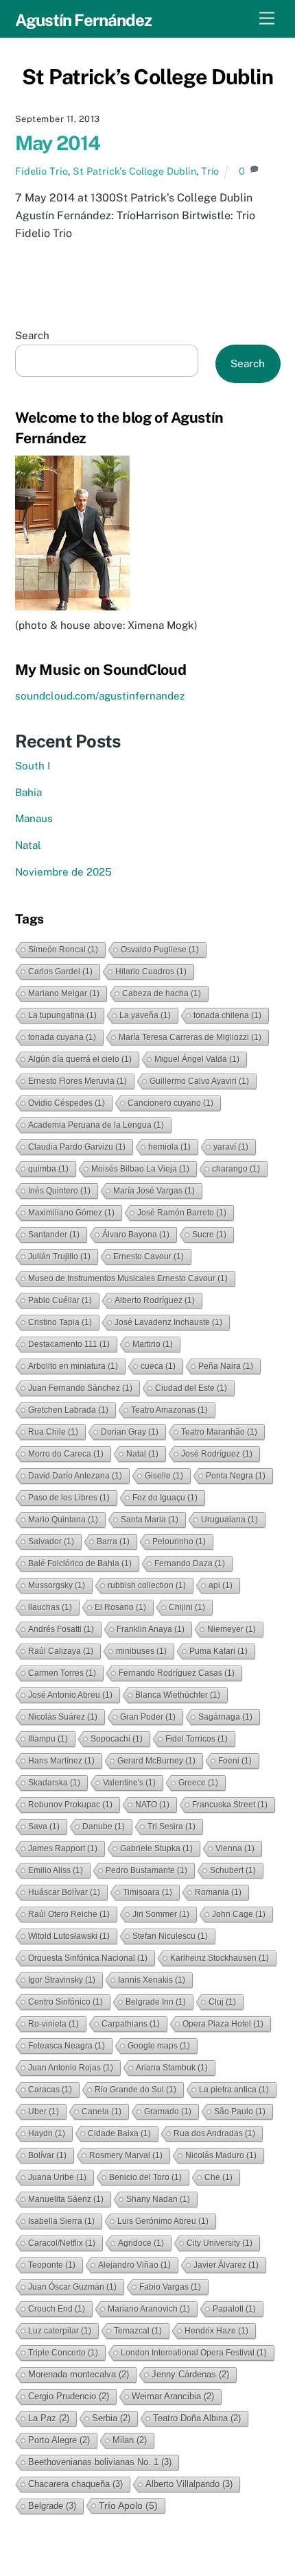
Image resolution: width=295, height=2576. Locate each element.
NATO (152, 1805)
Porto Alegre (59, 2440)
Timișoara (147, 1892)
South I (33, 766)
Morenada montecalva (79, 2374)
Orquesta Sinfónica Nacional (88, 1958)
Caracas (50, 2090)
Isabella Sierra (61, 2221)
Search (32, 335)
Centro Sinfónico (66, 2002)
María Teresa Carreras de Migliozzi (190, 1037)
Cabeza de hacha (162, 993)
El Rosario (120, 1607)
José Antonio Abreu (70, 1695)
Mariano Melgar (64, 993)
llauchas (50, 1607)
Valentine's (129, 1783)
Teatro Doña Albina (197, 2418)
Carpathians (131, 2024)
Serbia (111, 2418)
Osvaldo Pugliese (160, 950)
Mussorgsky (57, 1585)
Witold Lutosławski (69, 1936)
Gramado (168, 2111)
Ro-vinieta (54, 2024)
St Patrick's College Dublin (134, 171)
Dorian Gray (130, 1432)
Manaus (34, 818)
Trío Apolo (128, 2505)
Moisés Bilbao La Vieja (140, 1169)
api (221, 1585)
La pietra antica (234, 2090)
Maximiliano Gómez (71, 1213)
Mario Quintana (63, 1520)
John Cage (239, 1914)
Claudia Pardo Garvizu (77, 1147)
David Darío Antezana (75, 1476)
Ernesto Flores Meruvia (78, 1081)
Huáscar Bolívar (64, 1892)
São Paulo (240, 2111)
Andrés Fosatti (61, 1629)
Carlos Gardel (60, 971)
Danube (104, 1826)
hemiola (169, 1147)
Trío (210, 171)
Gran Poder (148, 1717)
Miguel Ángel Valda (197, 1059)
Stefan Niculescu (170, 1936)
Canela (102, 2111)
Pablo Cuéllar (60, 1300)
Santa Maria (150, 1520)
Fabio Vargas (170, 2287)
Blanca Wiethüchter (178, 1695)
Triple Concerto (63, 2353)
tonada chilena (227, 1015)
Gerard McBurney (156, 1761)
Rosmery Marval (126, 2155)
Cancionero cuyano (170, 1103)
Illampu (48, 1739)
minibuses (141, 1651)
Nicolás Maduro (221, 2155)
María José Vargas (154, 1191)
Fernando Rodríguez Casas (177, 1673)
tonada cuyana (62, 1037)
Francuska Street (230, 1805)
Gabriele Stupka (156, 1848)
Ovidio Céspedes (67, 1103)
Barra (113, 1541)
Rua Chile (53, 1432)
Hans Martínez (61, 1761)
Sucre (209, 1235)
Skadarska (54, 1783)
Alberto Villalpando (189, 2484)
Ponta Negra (236, 1476)
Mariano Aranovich (149, 2309)
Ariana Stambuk (172, 2068)
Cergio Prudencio (69, 2396)
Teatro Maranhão (219, 1432)
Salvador (51, 1541)
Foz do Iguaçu (165, 1498)
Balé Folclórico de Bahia (80, 1563)
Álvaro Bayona (136, 1235)
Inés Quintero (59, 1191)
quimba (48, 1169)
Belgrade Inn (156, 2002)
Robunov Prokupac (70, 1805)
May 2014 (58, 143)
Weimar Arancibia (173, 2396)
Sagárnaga (225, 1717)
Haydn (47, 2133)
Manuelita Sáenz (66, 2199)
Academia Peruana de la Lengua (96, 1125)
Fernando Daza (190, 1563)
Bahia (28, 792)
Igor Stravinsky (62, 1980)
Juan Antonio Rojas (71, 2068)
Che (219, 2177)
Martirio (153, 1344)
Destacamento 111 (69, 1344)
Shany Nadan (158, 2199)
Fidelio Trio (42, 171)
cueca (158, 1366)
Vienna (235, 1848)
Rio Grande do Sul (135, 2090)
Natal (28, 845)
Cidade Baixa (119, 2133)
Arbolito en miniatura (73, 1366)
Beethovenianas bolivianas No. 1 (100, 2462)
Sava (44, 1826)
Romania (218, 1892)
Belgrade (52, 2506)
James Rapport (63, 1848)
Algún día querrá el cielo (80, 1059)
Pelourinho (179, 1541)
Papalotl (234, 2309)
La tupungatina (62, 1015)
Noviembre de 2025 (63, 872)
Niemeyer (232, 1629)
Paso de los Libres (69, 1498)
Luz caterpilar (60, 2331)
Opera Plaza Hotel (223, 2024)
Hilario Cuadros (151, 971)
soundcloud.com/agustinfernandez (100, 696)
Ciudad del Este (191, 1388)
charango (236, 1169)
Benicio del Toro (145, 2177)
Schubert (233, 1870)
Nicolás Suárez (63, 1717)
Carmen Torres (62, 1673)
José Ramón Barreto (182, 1213)
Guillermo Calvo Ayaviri (199, 1081)
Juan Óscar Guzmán (72, 2287)
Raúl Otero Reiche (69, 1914)
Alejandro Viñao (134, 2265)
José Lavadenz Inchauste (168, 1322)
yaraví (231, 1147)
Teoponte (52, 2265)
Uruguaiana (229, 1520)
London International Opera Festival (194, 2353)
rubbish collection (147, 1585)
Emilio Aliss (56, 1870)
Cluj (222, 2002)
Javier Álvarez (226, 2265)
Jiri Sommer (161, 1914)
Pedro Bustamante (146, 1870)
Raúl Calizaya (61, 1651)
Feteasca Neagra (67, 2046)
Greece (198, 1783)
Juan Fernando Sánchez (80, 1388)
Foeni (235, 1761)
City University (220, 2243)
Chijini (187, 1607)
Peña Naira (226, 1366)
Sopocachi (117, 1739)
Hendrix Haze (216, 2331)
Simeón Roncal (63, 950)
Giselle (164, 1476)
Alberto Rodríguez (155, 1300)
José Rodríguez (217, 1454)
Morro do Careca (66, 1454)
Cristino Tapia (60, 1322)
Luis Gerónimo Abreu (163, 2221)
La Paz (49, 2418)
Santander (54, 1235)
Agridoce (141, 2243)
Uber (44, 2111)
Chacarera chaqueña (75, 2484)
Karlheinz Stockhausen (220, 1958)
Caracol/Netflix (62, 2243)
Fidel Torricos (197, 1739)
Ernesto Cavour (149, 1256)
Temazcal (138, 2331)
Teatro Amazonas (169, 1410)
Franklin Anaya (151, 1629)
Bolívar (47, 2155)
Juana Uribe (57, 2177)
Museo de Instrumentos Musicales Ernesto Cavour (128, 1278)
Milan (130, 2440)
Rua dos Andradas (214, 2133)
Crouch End (57, 2309)
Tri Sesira (172, 1826)
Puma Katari (219, 1651)
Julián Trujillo (59, 1256)
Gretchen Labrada (68, 1410)
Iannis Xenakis (152, 1980)
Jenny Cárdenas (190, 2374)
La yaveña (145, 1015)
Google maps (159, 2046)
